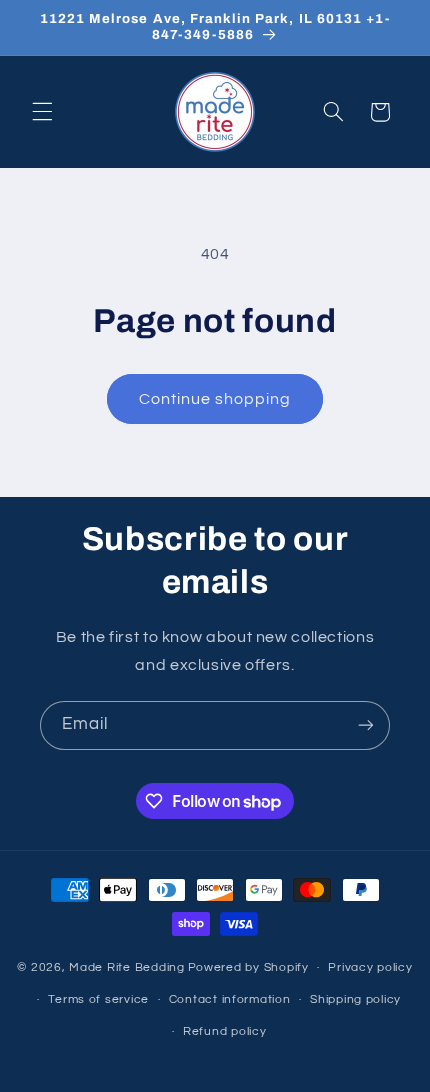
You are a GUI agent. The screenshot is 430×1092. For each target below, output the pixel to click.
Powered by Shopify (248, 967)
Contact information (230, 999)
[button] (42, 112)
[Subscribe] (366, 725)
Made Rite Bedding (127, 967)
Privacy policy (370, 967)
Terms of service (98, 999)
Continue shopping (215, 399)
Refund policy (225, 1031)
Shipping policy (355, 999)
